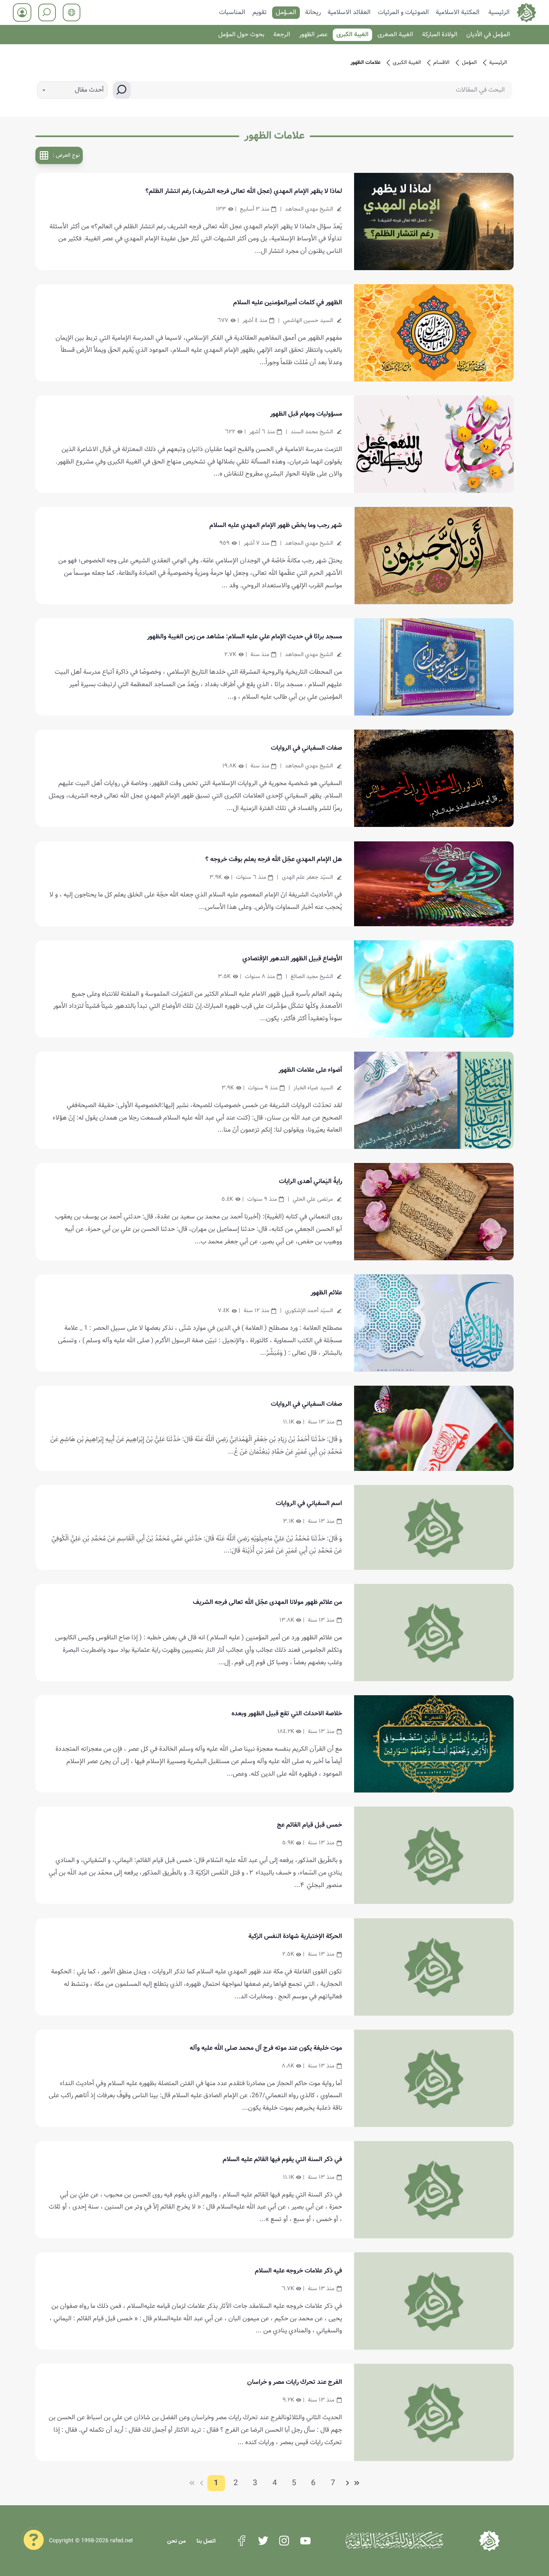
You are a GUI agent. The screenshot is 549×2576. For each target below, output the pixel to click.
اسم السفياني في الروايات (309, 1503)
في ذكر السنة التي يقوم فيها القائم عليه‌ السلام (282, 2159)
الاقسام (441, 63)
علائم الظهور (326, 1293)
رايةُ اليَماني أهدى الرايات (310, 1181)
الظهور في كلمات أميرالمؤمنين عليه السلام (288, 303)
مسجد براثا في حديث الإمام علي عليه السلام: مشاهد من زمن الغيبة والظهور (245, 637)
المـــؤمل (286, 12)
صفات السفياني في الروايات (306, 748)
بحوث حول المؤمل (241, 35)
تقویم (260, 12)
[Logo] (489, 2541)
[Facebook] (242, 2541)
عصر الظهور (313, 35)
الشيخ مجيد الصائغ (312, 976)
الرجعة (282, 35)
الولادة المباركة (440, 35)
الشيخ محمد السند (312, 432)
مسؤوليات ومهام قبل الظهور (306, 414)
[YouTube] (305, 2541)
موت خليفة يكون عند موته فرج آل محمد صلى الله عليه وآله (266, 2048)
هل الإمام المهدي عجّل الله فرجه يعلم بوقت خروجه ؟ (274, 859)
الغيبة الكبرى (352, 35)
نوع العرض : (66, 155)
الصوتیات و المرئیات (403, 12)
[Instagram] (284, 2541)
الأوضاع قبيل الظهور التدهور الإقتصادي (292, 959)
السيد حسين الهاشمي (308, 320)
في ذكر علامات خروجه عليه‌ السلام (298, 2271)
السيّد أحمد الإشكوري (309, 1311)
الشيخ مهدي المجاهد (309, 209)
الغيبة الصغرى (395, 35)
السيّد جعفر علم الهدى (307, 877)
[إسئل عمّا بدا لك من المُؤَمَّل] (34, 2539)
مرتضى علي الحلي (313, 1199)
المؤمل (469, 63)
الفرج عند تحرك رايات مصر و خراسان (295, 2382)
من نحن (176, 2541)
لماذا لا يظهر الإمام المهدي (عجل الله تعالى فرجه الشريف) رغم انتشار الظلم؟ (244, 191)
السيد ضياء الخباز (313, 1088)
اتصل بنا (206, 2541)
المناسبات (232, 12)
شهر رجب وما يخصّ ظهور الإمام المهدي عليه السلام (276, 525)
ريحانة (313, 12)
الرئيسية (499, 12)
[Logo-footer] (394, 2541)
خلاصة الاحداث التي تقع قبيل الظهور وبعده (287, 1714)
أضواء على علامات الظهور (310, 1070)
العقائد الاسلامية (349, 12)
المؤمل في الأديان (488, 35)
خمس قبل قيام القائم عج (309, 1825)
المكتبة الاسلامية (458, 12)
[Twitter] (263, 2541)
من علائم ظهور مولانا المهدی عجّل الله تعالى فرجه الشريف (267, 1602)
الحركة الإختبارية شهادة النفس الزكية (295, 1936)
